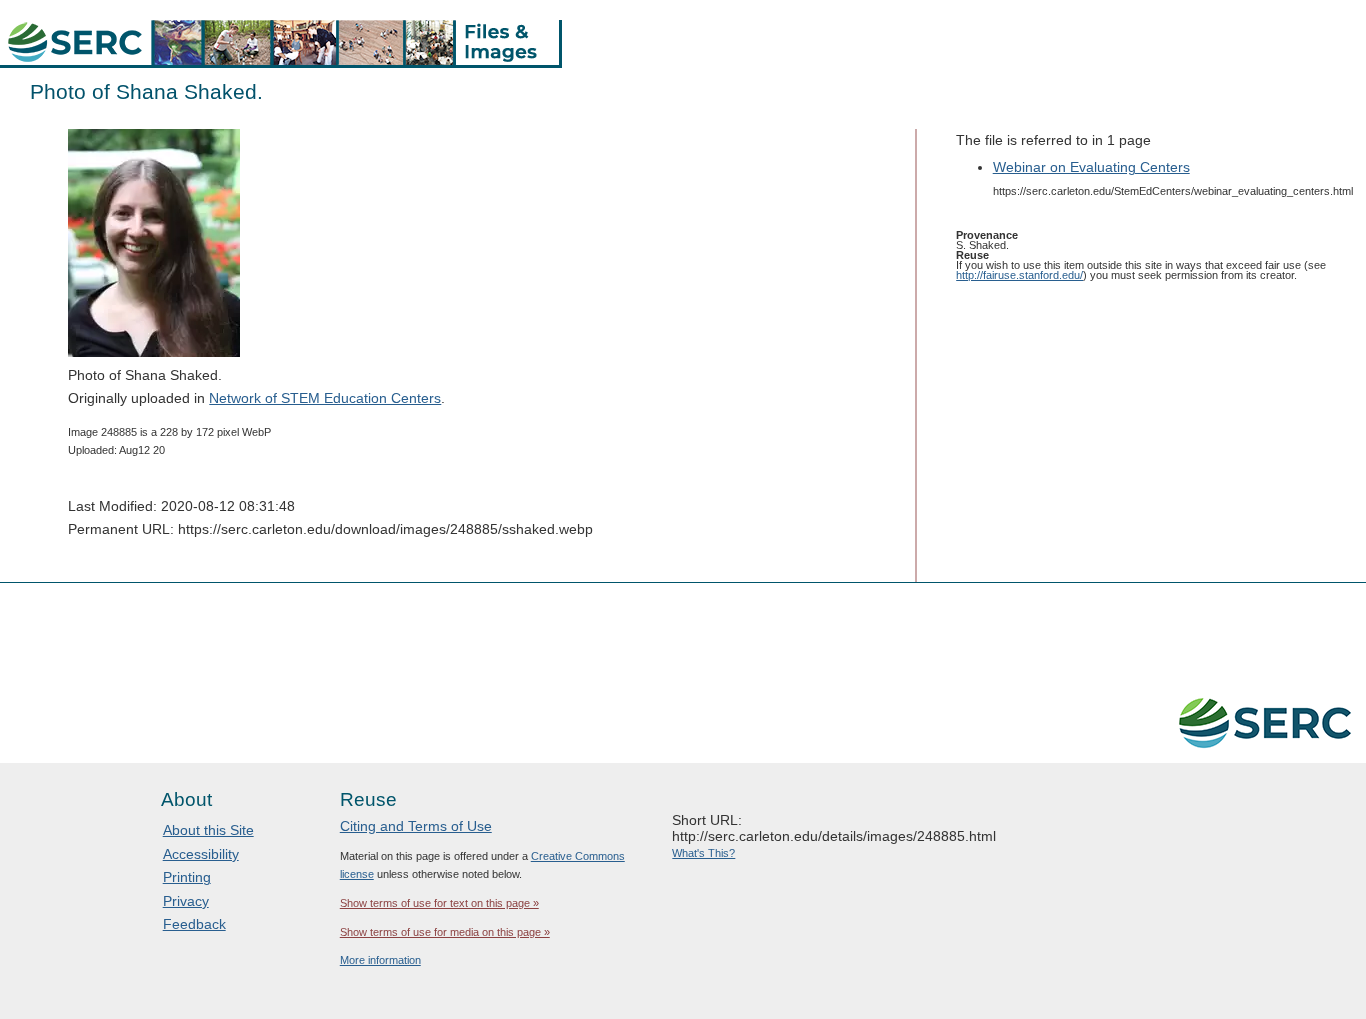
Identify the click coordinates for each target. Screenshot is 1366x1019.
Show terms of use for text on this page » (439, 903)
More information (380, 960)
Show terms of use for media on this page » (445, 932)
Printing (187, 877)
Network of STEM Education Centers (325, 398)
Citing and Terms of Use (416, 826)
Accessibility (201, 854)
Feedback (194, 924)
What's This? (703, 853)
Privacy (186, 901)
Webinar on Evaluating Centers (1091, 167)
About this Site (208, 830)
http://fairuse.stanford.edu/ (1019, 275)
